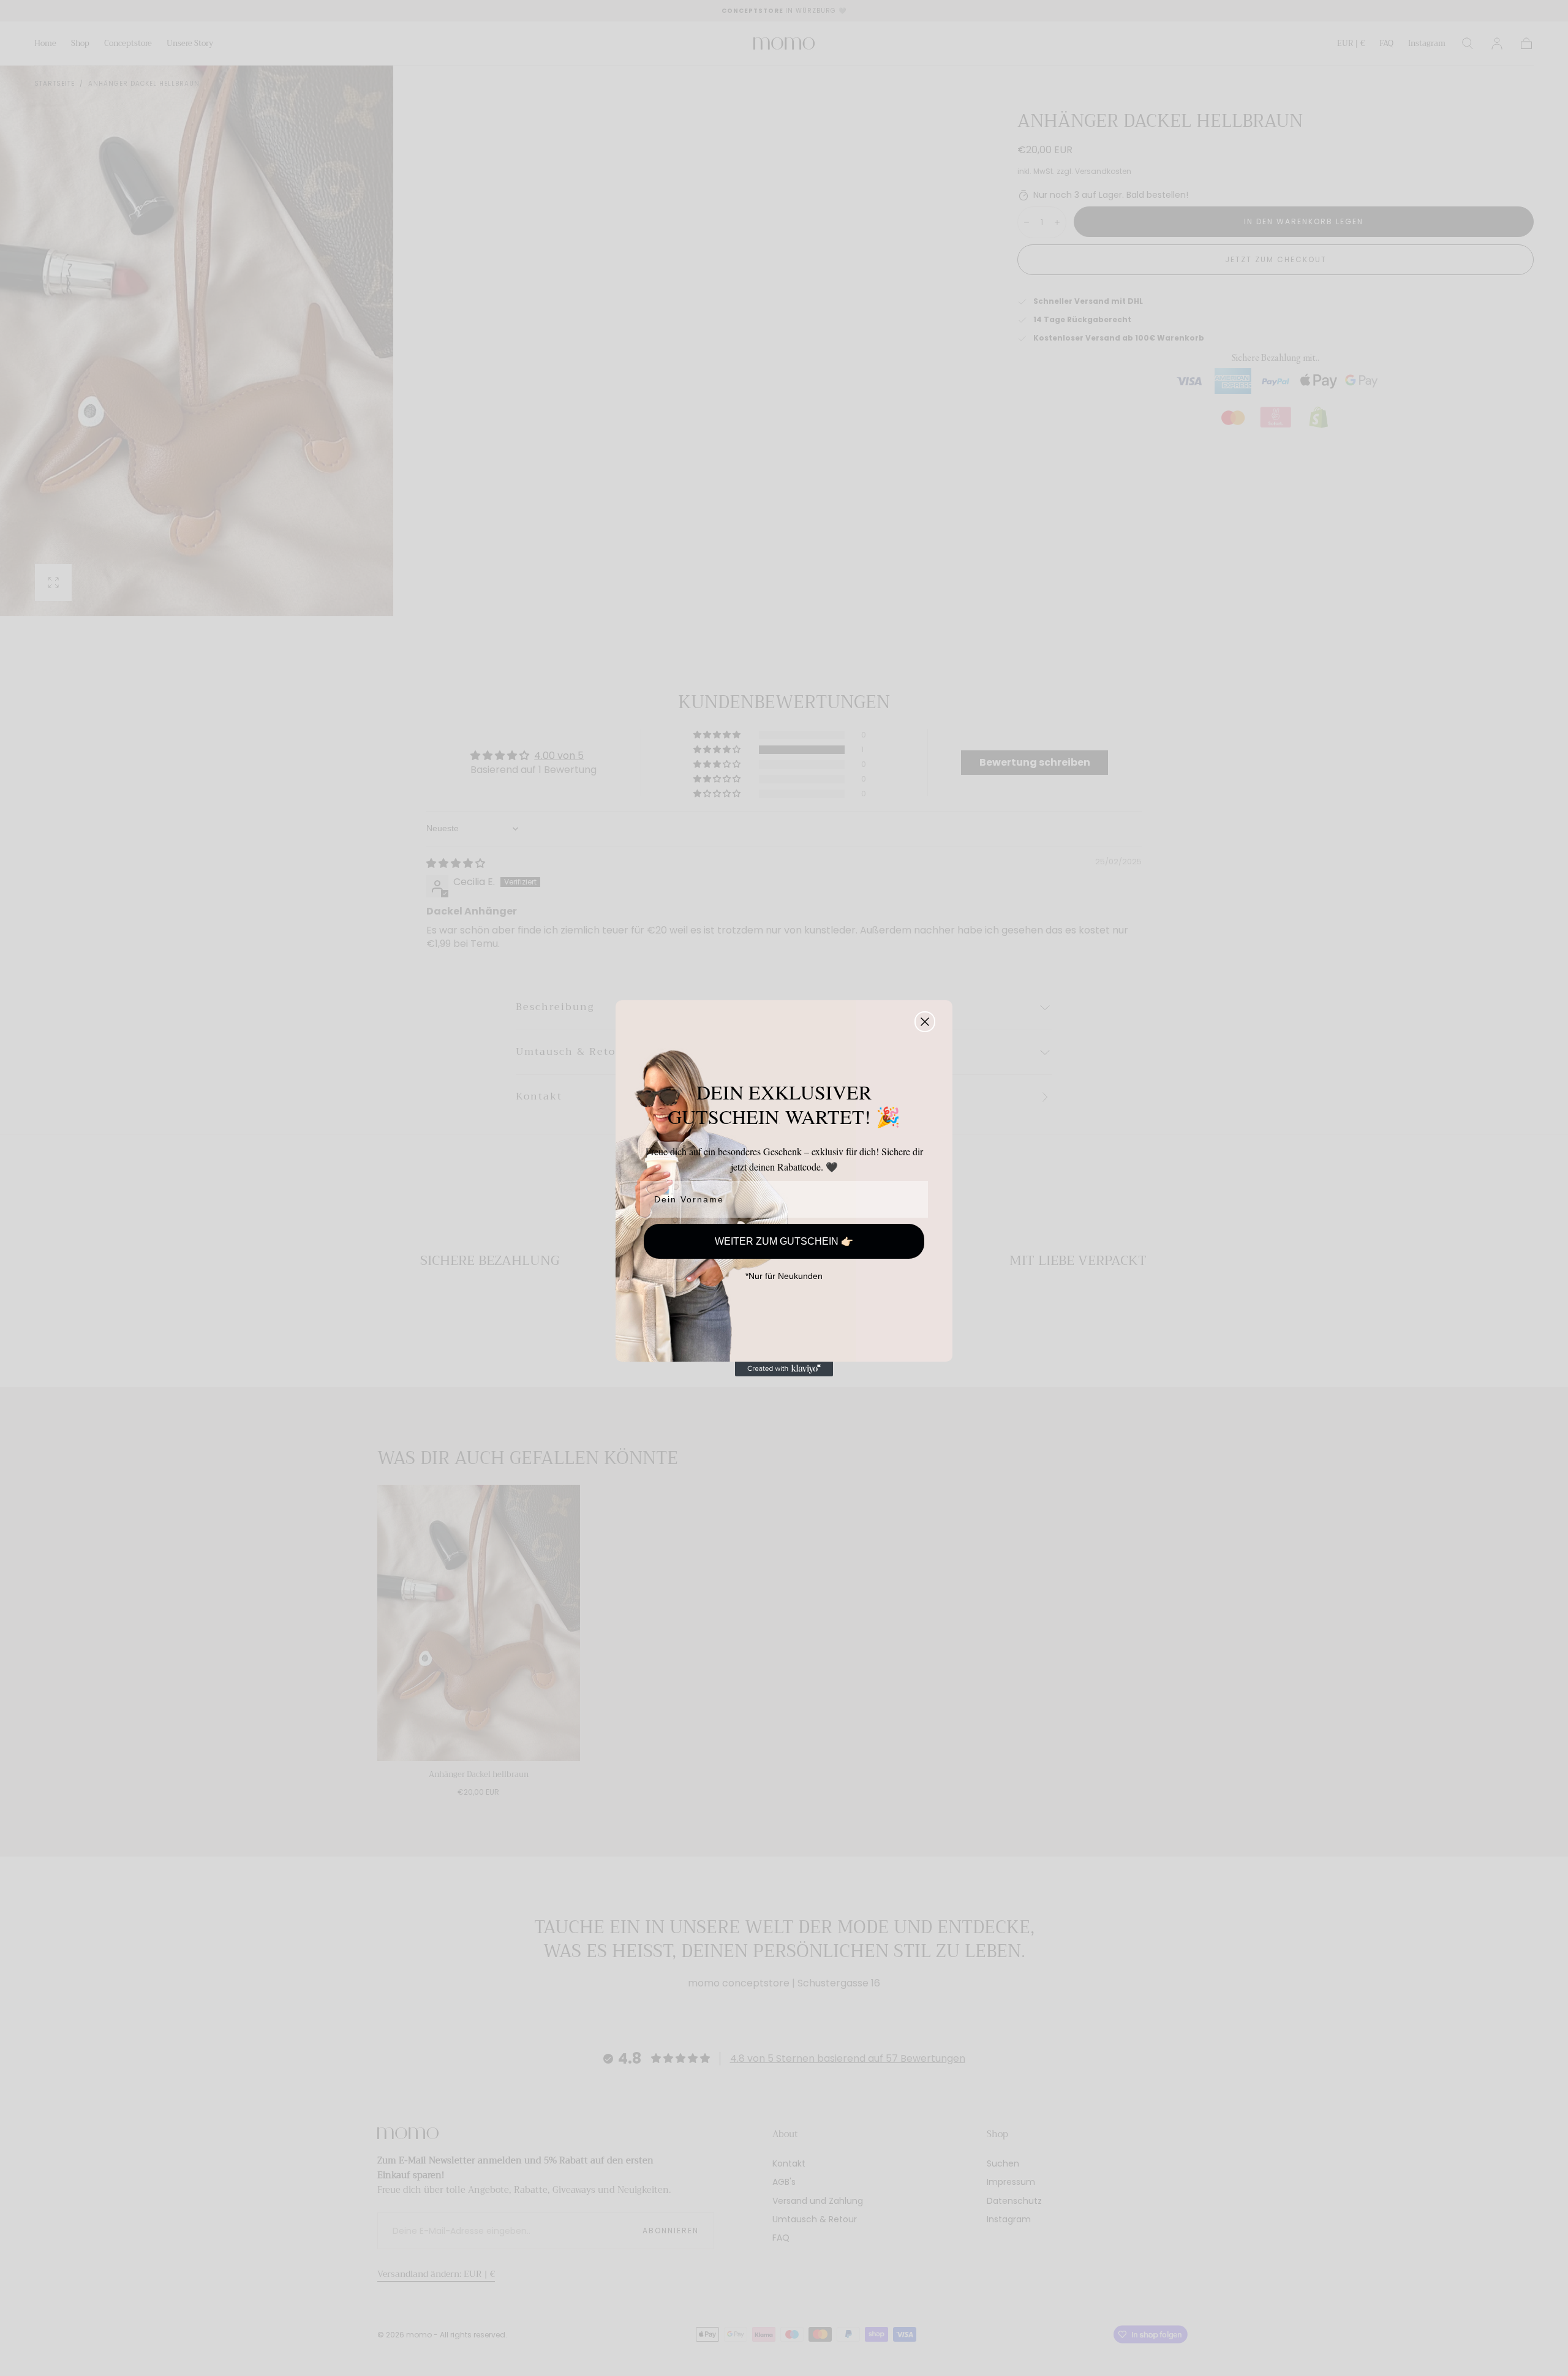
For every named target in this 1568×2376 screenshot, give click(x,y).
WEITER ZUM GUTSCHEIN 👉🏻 (784, 1241)
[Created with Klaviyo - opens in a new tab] (784, 1369)
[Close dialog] (925, 1022)
